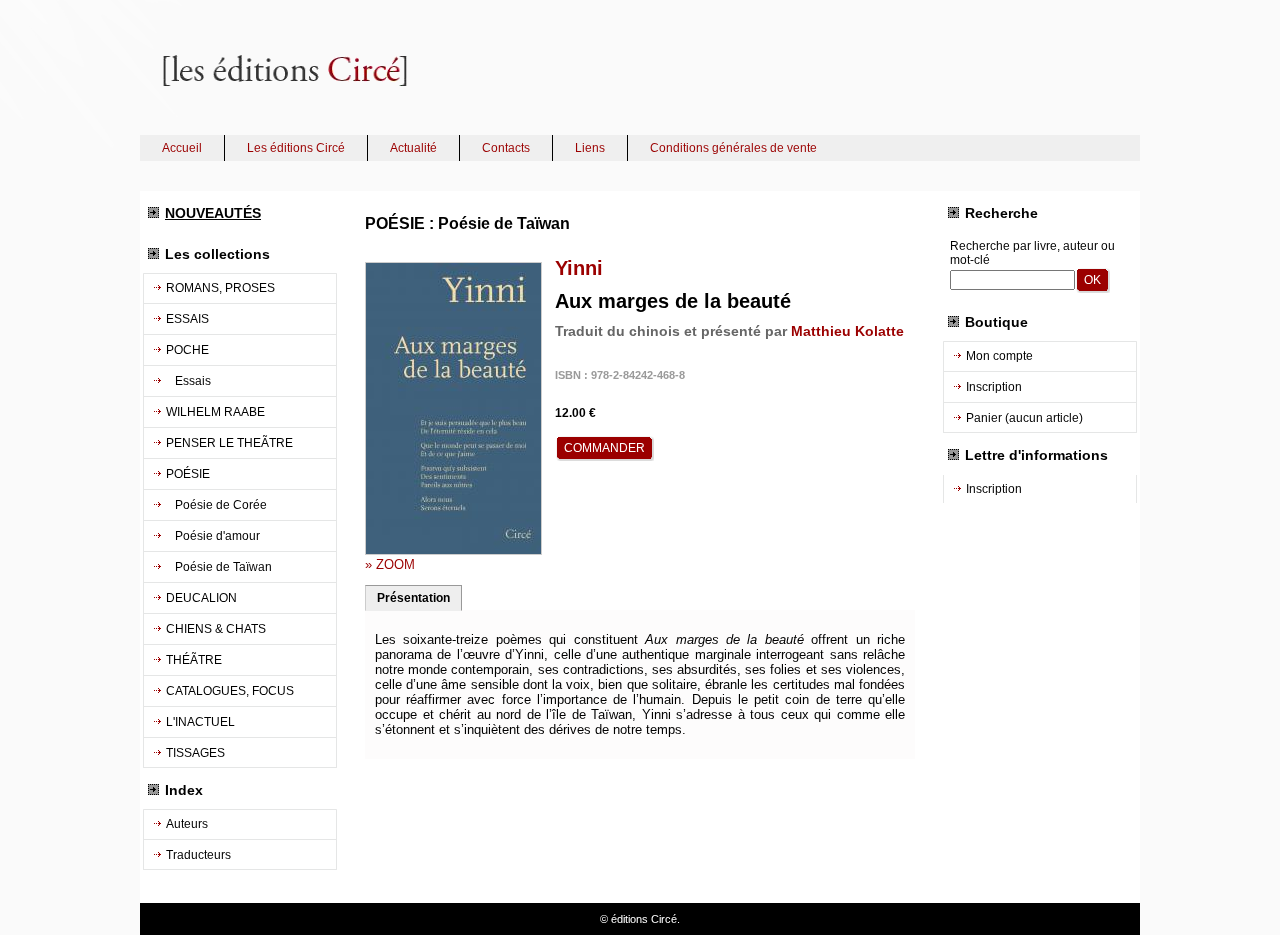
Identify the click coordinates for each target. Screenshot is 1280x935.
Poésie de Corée (216, 505)
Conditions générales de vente (733, 148)
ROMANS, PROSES (220, 288)
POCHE (187, 350)
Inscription (994, 387)
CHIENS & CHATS (216, 629)
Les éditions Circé (296, 148)
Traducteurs (198, 855)
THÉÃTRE (194, 660)
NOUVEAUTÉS (213, 213)
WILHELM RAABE (215, 412)
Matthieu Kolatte (847, 331)
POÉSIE (188, 474)
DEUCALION (201, 598)
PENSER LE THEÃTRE (229, 443)
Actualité (413, 148)
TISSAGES (195, 753)
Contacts (506, 148)
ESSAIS (187, 319)
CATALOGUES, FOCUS (230, 691)
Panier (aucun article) (1024, 418)
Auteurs (187, 824)
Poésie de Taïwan (219, 567)
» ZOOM (390, 564)
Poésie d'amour (213, 536)
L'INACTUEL (200, 722)
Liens (590, 148)
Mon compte (999, 356)
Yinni (579, 268)
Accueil (182, 148)
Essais (188, 381)
